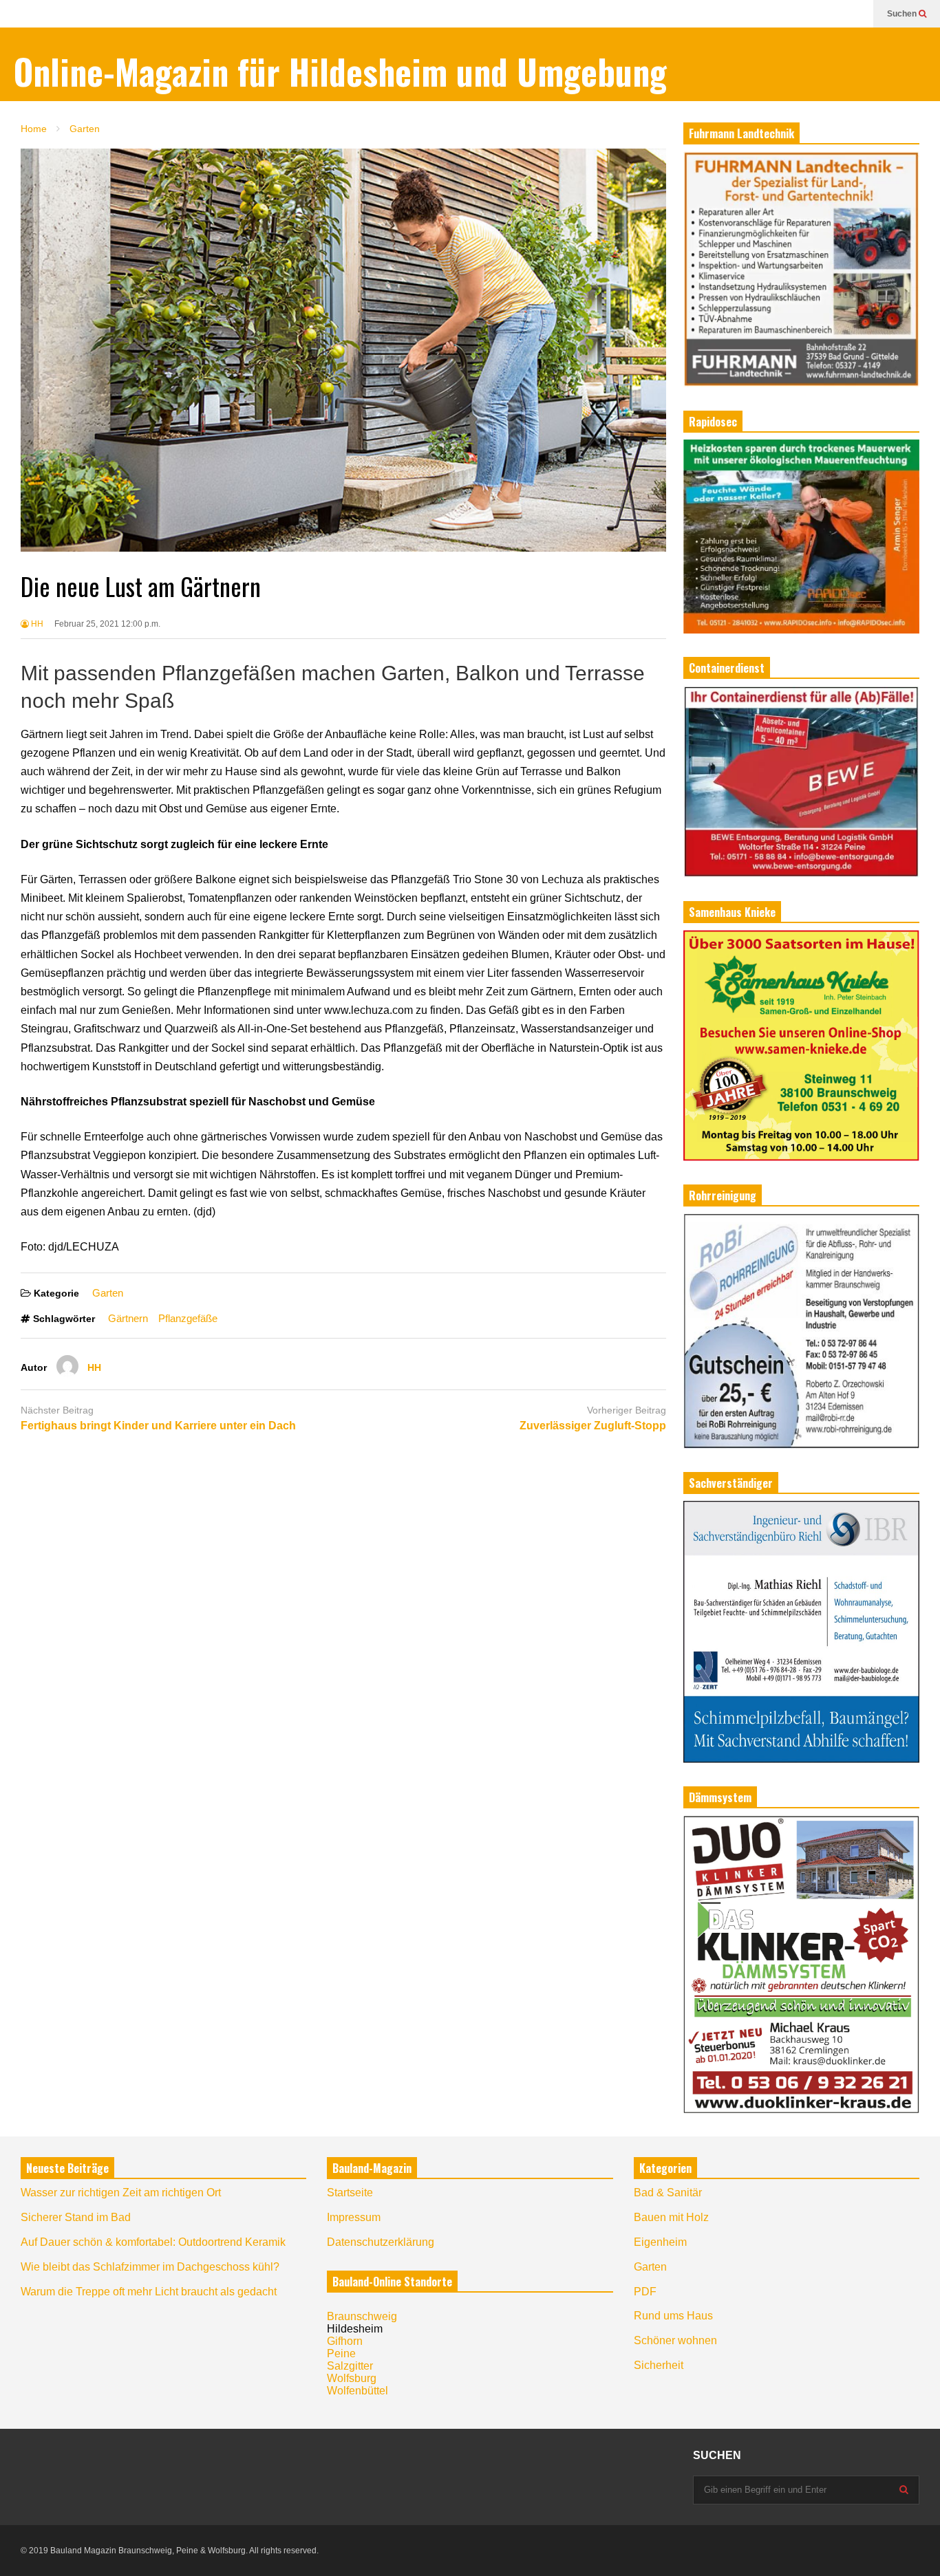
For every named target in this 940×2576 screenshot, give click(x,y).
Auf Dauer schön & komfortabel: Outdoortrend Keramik (153, 2242)
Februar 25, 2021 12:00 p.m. (107, 624)
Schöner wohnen (675, 2340)
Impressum (354, 2217)
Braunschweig (362, 2316)
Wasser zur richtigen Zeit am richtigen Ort (121, 2193)
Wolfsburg (352, 2378)
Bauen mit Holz (671, 2217)
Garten (108, 1293)
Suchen (903, 14)
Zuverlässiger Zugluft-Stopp (593, 1426)
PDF (645, 2292)
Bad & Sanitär (668, 2193)
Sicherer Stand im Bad (76, 2217)
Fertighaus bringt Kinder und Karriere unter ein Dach (158, 1426)
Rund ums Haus (673, 2316)
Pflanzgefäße (188, 1318)
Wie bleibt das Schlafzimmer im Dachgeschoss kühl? (150, 2267)
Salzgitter (350, 2366)
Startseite (350, 2193)
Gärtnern (128, 1318)
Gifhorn (345, 2341)
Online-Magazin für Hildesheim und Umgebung (340, 71)
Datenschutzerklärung (381, 2242)
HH (36, 624)
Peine (341, 2353)
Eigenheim (660, 2242)
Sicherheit (659, 2365)
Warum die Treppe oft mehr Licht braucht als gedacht (149, 2292)
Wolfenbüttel (357, 2391)
